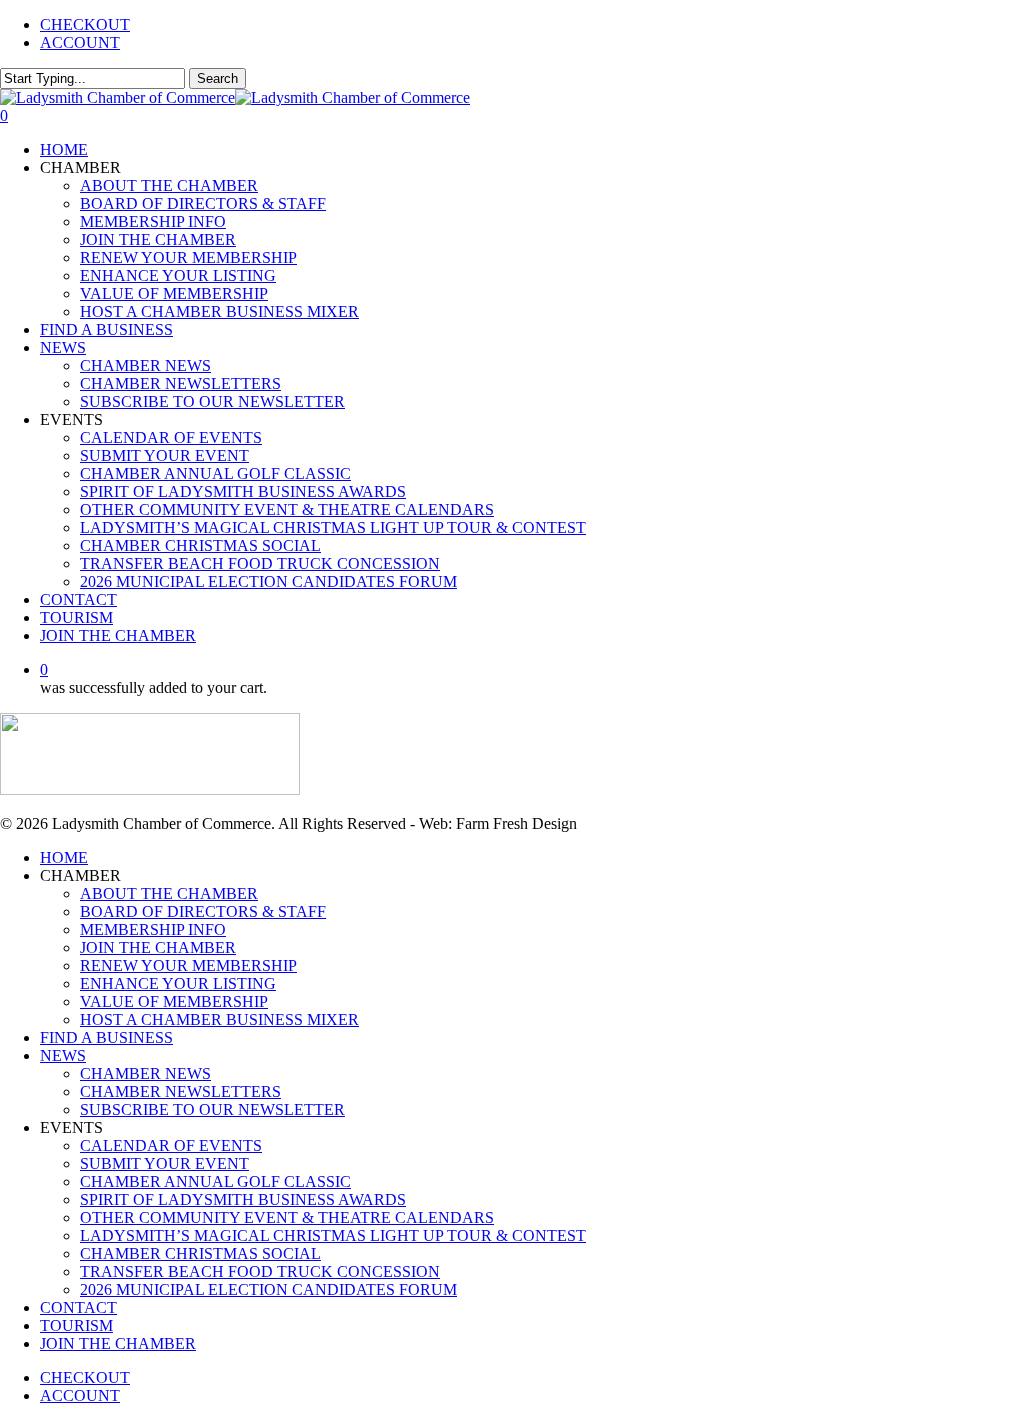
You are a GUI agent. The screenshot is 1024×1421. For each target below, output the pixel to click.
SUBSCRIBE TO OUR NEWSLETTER (212, 1109)
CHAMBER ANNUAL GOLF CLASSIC (215, 1181)
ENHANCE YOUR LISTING (178, 983)
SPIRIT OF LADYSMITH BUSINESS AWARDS (243, 1199)
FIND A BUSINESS (106, 1037)
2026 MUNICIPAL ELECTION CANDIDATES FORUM (268, 1289)
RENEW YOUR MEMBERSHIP (188, 965)
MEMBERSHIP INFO (153, 929)
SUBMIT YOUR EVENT (164, 1163)
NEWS (63, 1055)
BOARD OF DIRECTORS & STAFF (203, 911)
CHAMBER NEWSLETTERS (180, 1091)
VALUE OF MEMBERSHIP (174, 1001)
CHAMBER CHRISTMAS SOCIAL (200, 1253)
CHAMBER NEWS (145, 1073)
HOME (64, 857)
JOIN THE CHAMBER (158, 947)
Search (217, 78)
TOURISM (76, 1325)
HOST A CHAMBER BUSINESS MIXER (219, 1019)
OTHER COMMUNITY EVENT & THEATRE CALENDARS (287, 1217)
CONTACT (78, 1307)
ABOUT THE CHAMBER (169, 893)
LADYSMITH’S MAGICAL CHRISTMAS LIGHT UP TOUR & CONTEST (333, 1235)
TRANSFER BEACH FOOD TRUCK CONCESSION (260, 1271)
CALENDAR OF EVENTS (171, 1145)
